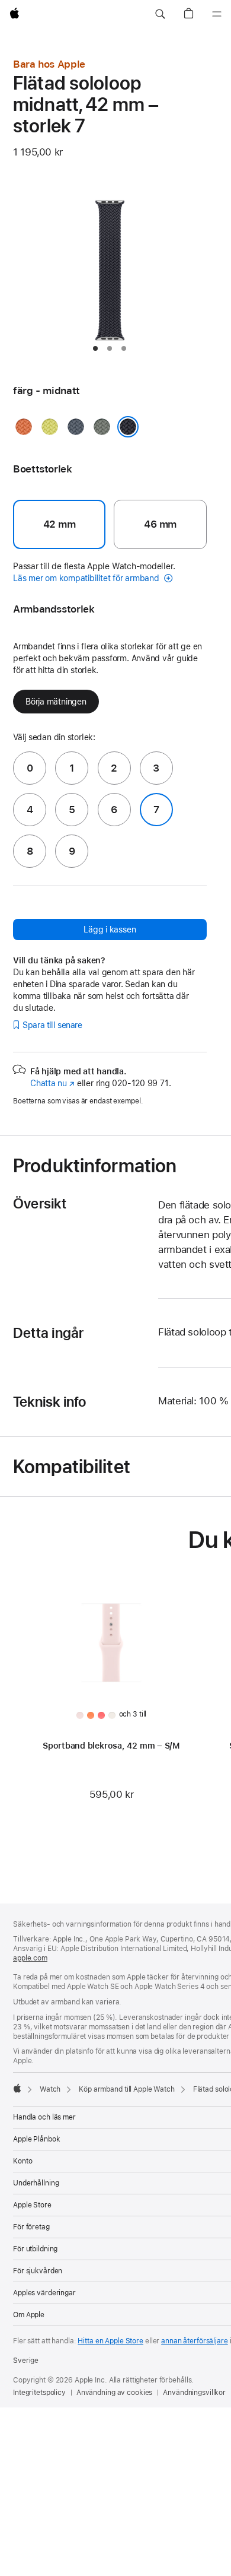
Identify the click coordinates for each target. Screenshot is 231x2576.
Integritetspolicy (39, 2393)
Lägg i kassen (110, 929)
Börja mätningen (56, 702)
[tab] (95, 348)
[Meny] (217, 14)
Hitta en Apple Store (110, 2341)
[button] (160, 14)
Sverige (26, 2361)
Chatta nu (52, 1083)
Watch (50, 2089)
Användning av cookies (114, 2393)
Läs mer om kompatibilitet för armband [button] (87, 578)
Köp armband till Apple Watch (127, 2089)
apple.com (30, 1958)
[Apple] (17, 2088)
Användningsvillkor (194, 2393)
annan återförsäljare (195, 2341)
